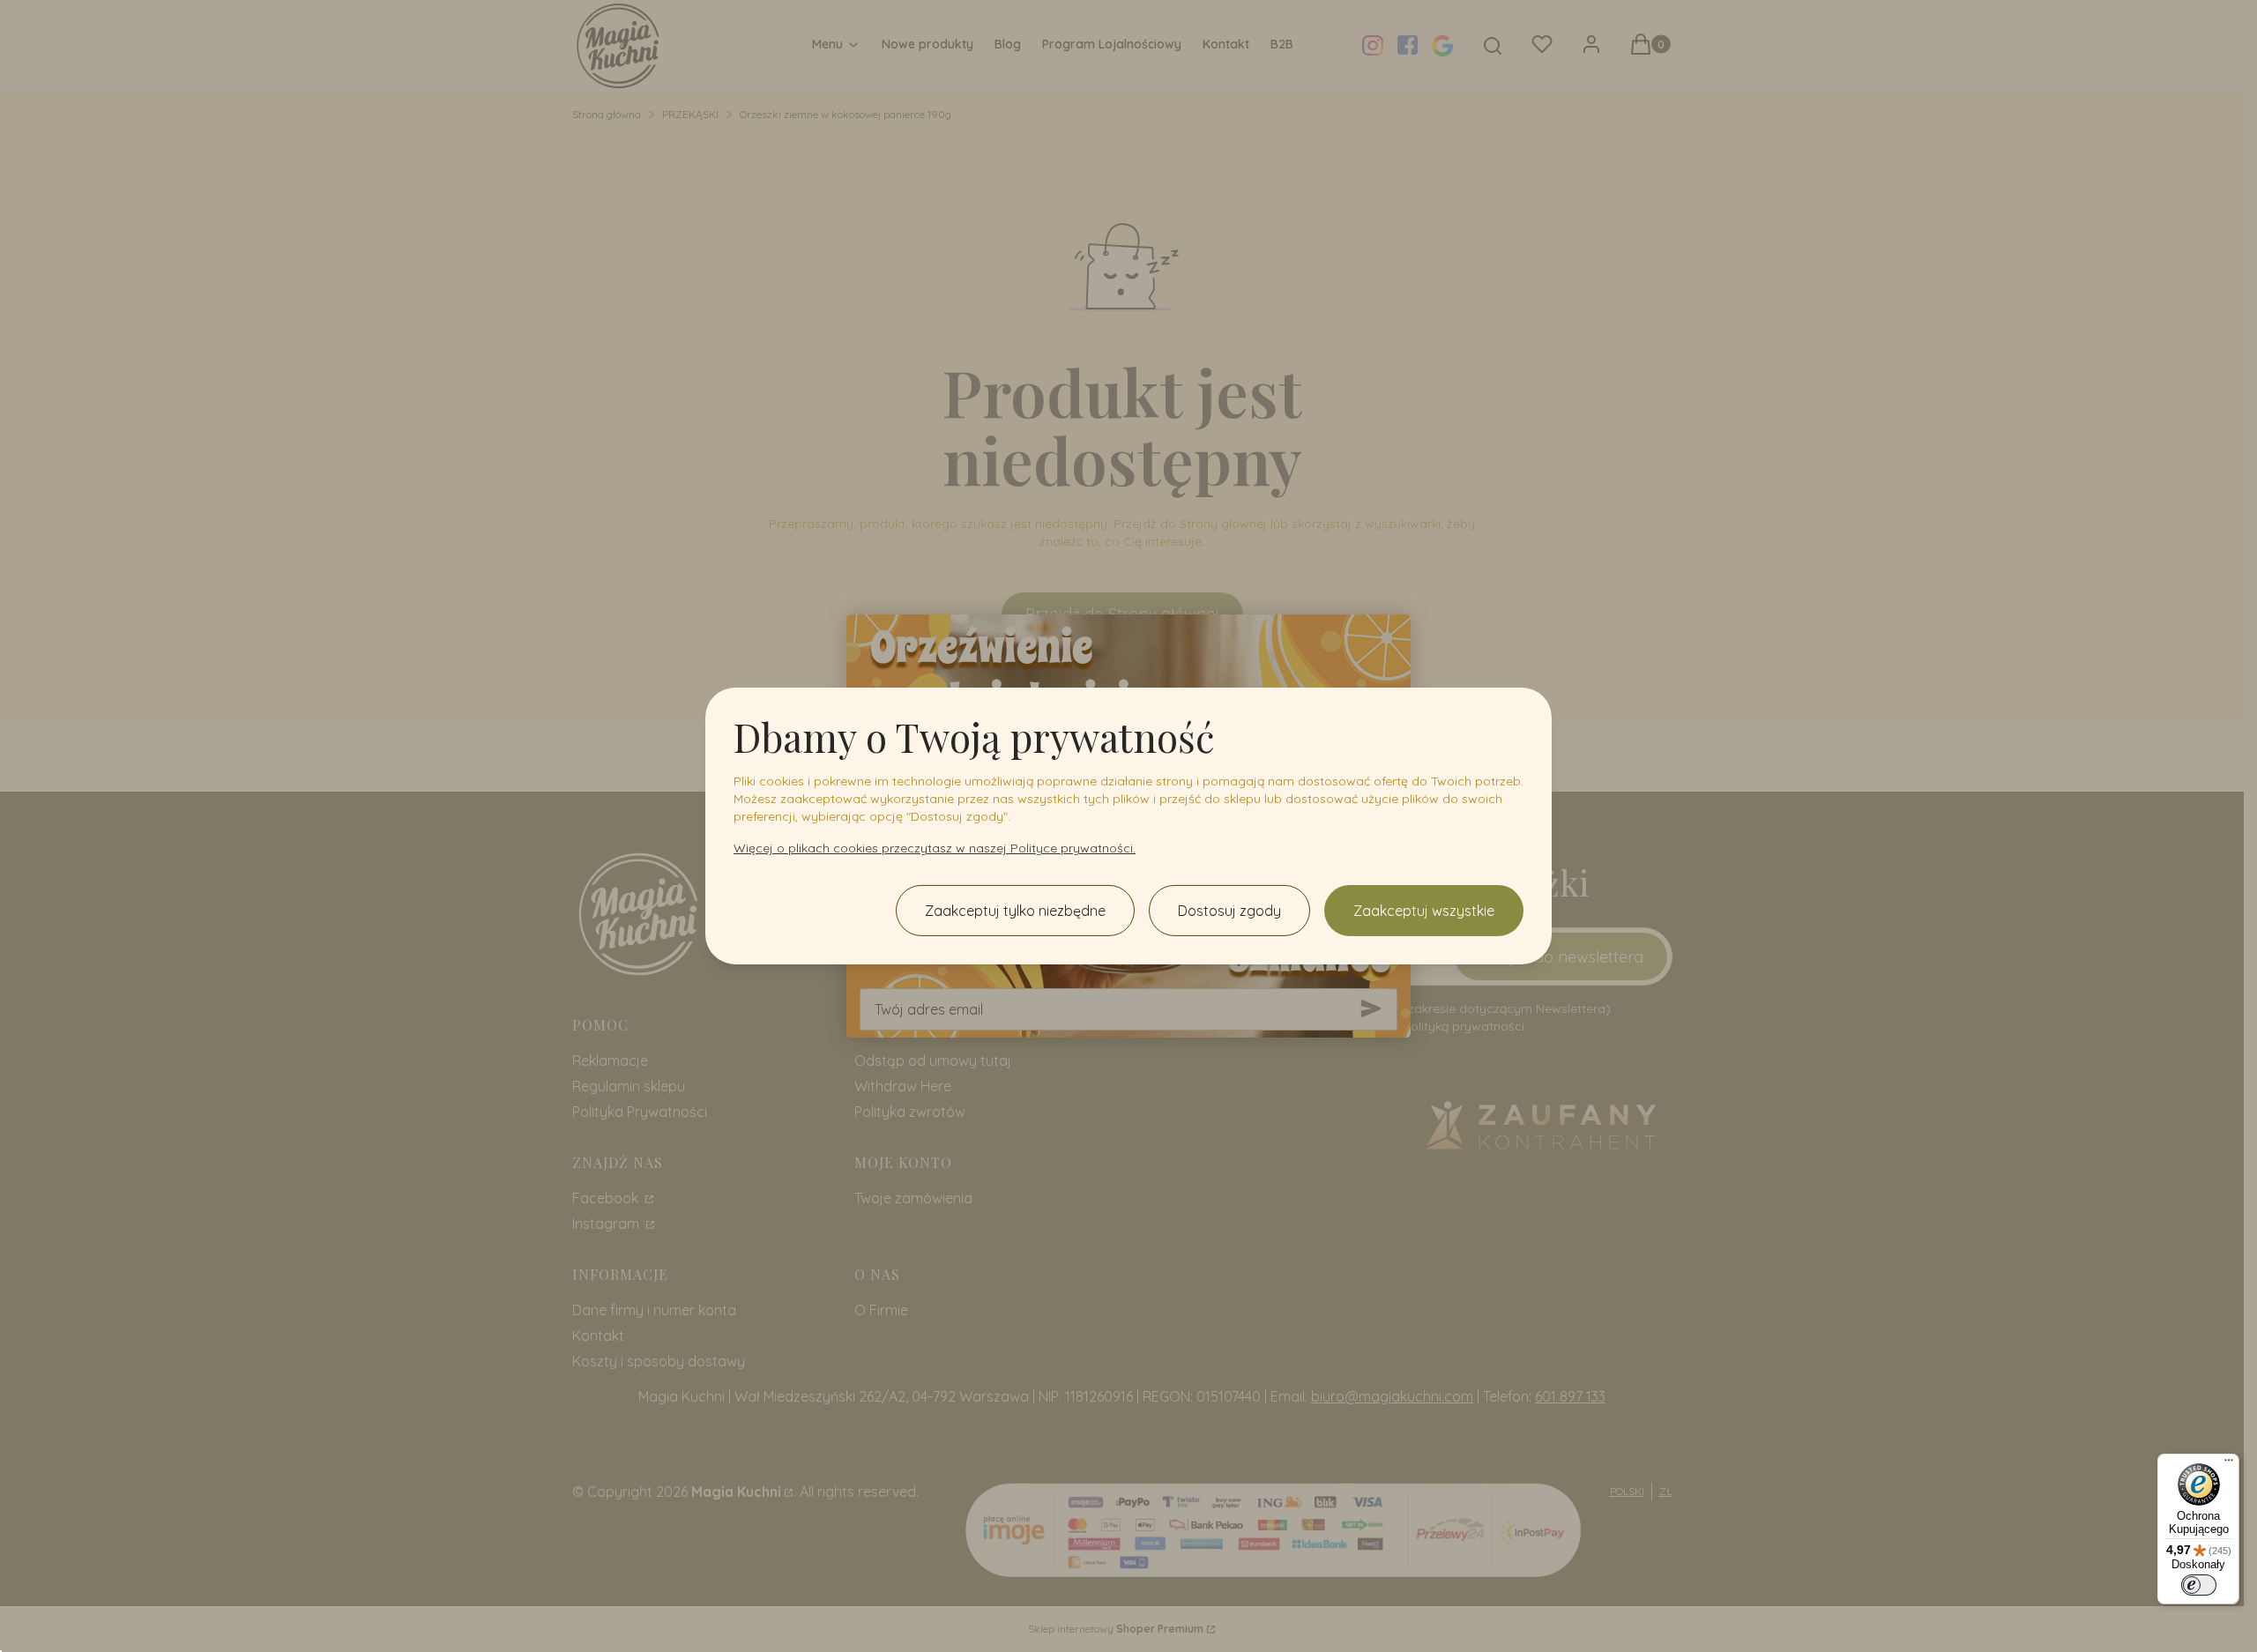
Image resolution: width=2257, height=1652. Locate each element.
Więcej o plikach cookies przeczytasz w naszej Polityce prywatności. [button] (935, 848)
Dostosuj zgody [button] (1229, 911)
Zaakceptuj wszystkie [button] (1424, 911)
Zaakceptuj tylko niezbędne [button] (1015, 911)
